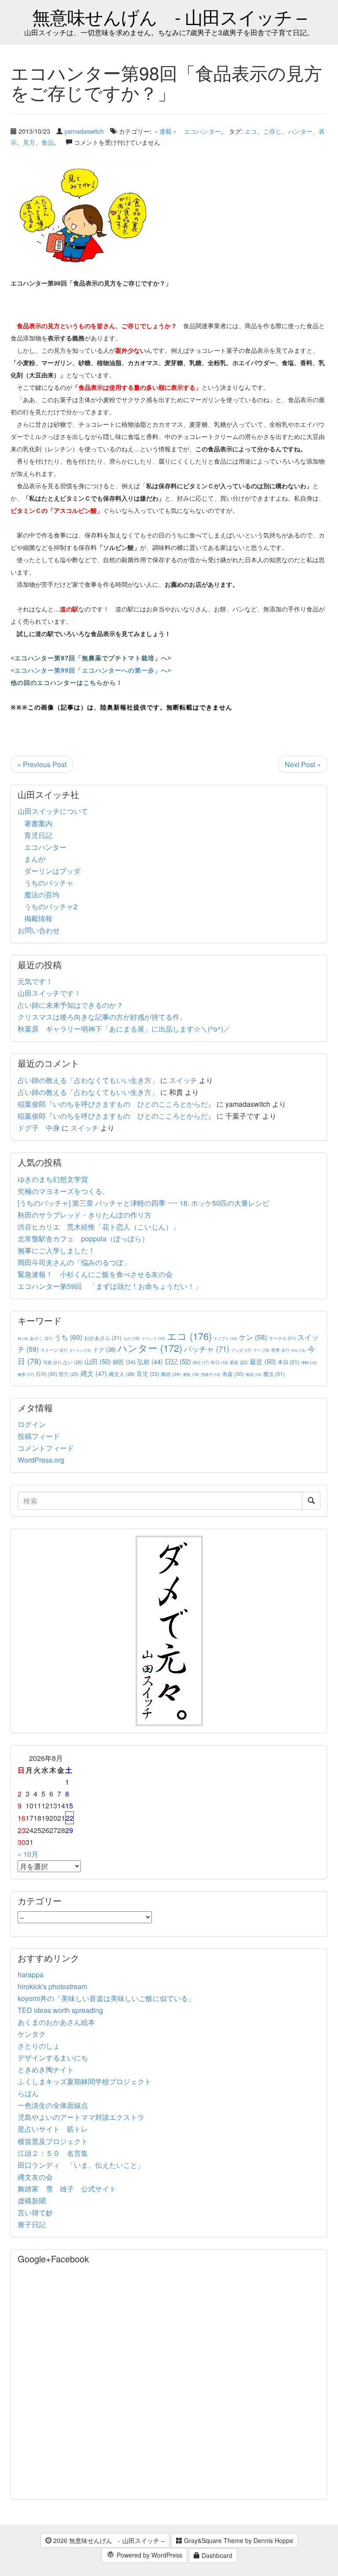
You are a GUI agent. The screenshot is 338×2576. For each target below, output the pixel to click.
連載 (191, 1374)
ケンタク (32, 2034)
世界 (280, 1350)
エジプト (225, 1338)
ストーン (54, 1350)
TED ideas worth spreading (60, 2010)
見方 (29, 142)
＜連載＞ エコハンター (187, 131)
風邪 (253, 1374)
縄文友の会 (35, 2177)
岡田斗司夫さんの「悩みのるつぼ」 (74, 1262)
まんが (35, 859)
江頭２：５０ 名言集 (53, 2153)
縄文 (94, 1373)
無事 (26, 1374)
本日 (288, 1362)
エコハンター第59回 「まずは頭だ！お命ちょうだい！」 (110, 1286)
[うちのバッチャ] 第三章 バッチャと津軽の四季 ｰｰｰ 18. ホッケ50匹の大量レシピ (143, 1203)
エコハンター (45, 847)
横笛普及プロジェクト (53, 2141)
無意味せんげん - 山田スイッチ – (169, 16)
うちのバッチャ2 (51, 906)
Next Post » (303, 764)
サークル (282, 1338)
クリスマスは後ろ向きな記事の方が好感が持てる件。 (102, 1017)
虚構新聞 (32, 2201)
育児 (148, 1374)
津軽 (309, 1362)
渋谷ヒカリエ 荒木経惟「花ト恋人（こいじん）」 (99, 1227)
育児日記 (38, 835)
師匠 (124, 1362)
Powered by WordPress (149, 2555)
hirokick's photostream (52, 1986)
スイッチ (183, 1080)
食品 (48, 142)
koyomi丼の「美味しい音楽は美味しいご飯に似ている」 (106, 1998)
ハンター (300, 131)
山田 (98, 1361)
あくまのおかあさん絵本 (56, 2022)
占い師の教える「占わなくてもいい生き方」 (88, 1080)
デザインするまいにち (53, 2058)
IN (23, 1338)
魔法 (274, 1374)
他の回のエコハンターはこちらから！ (67, 682)
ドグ (104, 1349)
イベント (153, 1338)
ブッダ (241, 1350)
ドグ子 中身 (39, 1128)
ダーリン (80, 1350)
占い (73, 1362)
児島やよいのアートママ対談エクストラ (81, 2117)
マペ (261, 1350)
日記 (178, 1361)
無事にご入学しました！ (56, 1250)
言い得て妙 (35, 2212)
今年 (298, 1350)
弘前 (150, 1361)
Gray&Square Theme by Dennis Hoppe (238, 2540)
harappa (31, 1974)
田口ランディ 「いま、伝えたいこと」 (84, 2165)
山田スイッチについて (53, 811)
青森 (233, 1374)
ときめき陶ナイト (46, 2069)
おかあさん (103, 1337)
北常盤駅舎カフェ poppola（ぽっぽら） (83, 1239)
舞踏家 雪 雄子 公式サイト (67, 2189)
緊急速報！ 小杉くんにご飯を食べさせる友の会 (95, 1274)
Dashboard (216, 2555)
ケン (253, 1337)
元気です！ (35, 981)
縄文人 (122, 1374)
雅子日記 (32, 2224)
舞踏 (171, 1374)
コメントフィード (46, 1448)
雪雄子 (211, 1374)
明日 (201, 1363)
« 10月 (28, 1854)
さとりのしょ (39, 2046)
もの (131, 1338)
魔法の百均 (42, 895)
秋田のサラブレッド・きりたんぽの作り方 (84, 1215)
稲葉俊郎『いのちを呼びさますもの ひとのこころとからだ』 (116, 1104)
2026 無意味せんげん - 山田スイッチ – (108, 2540)
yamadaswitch (84, 131)
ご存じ (272, 131)
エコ (251, 131)
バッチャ (207, 1349)
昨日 (219, 1362)
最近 (263, 1361)
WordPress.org (41, 1460)
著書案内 (38, 823)
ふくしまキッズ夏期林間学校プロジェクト (84, 2081)
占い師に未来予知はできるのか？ (70, 1005)
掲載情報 (38, 918)
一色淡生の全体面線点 (53, 2105)
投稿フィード (39, 1436)
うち (68, 1337)
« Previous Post (42, 764)
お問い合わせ (39, 930)
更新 (239, 1362)
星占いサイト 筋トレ (53, 2129)
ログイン (32, 1424)
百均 (46, 1374)
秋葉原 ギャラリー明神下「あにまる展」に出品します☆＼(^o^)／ (124, 1029)
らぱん (28, 2093)
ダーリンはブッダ (52, 871)
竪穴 (69, 1374)
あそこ (41, 1338)
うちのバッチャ (49, 883)
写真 (52, 1362)
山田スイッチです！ (49, 993)
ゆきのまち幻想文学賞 (53, 1179)
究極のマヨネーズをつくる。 (63, 1191)
